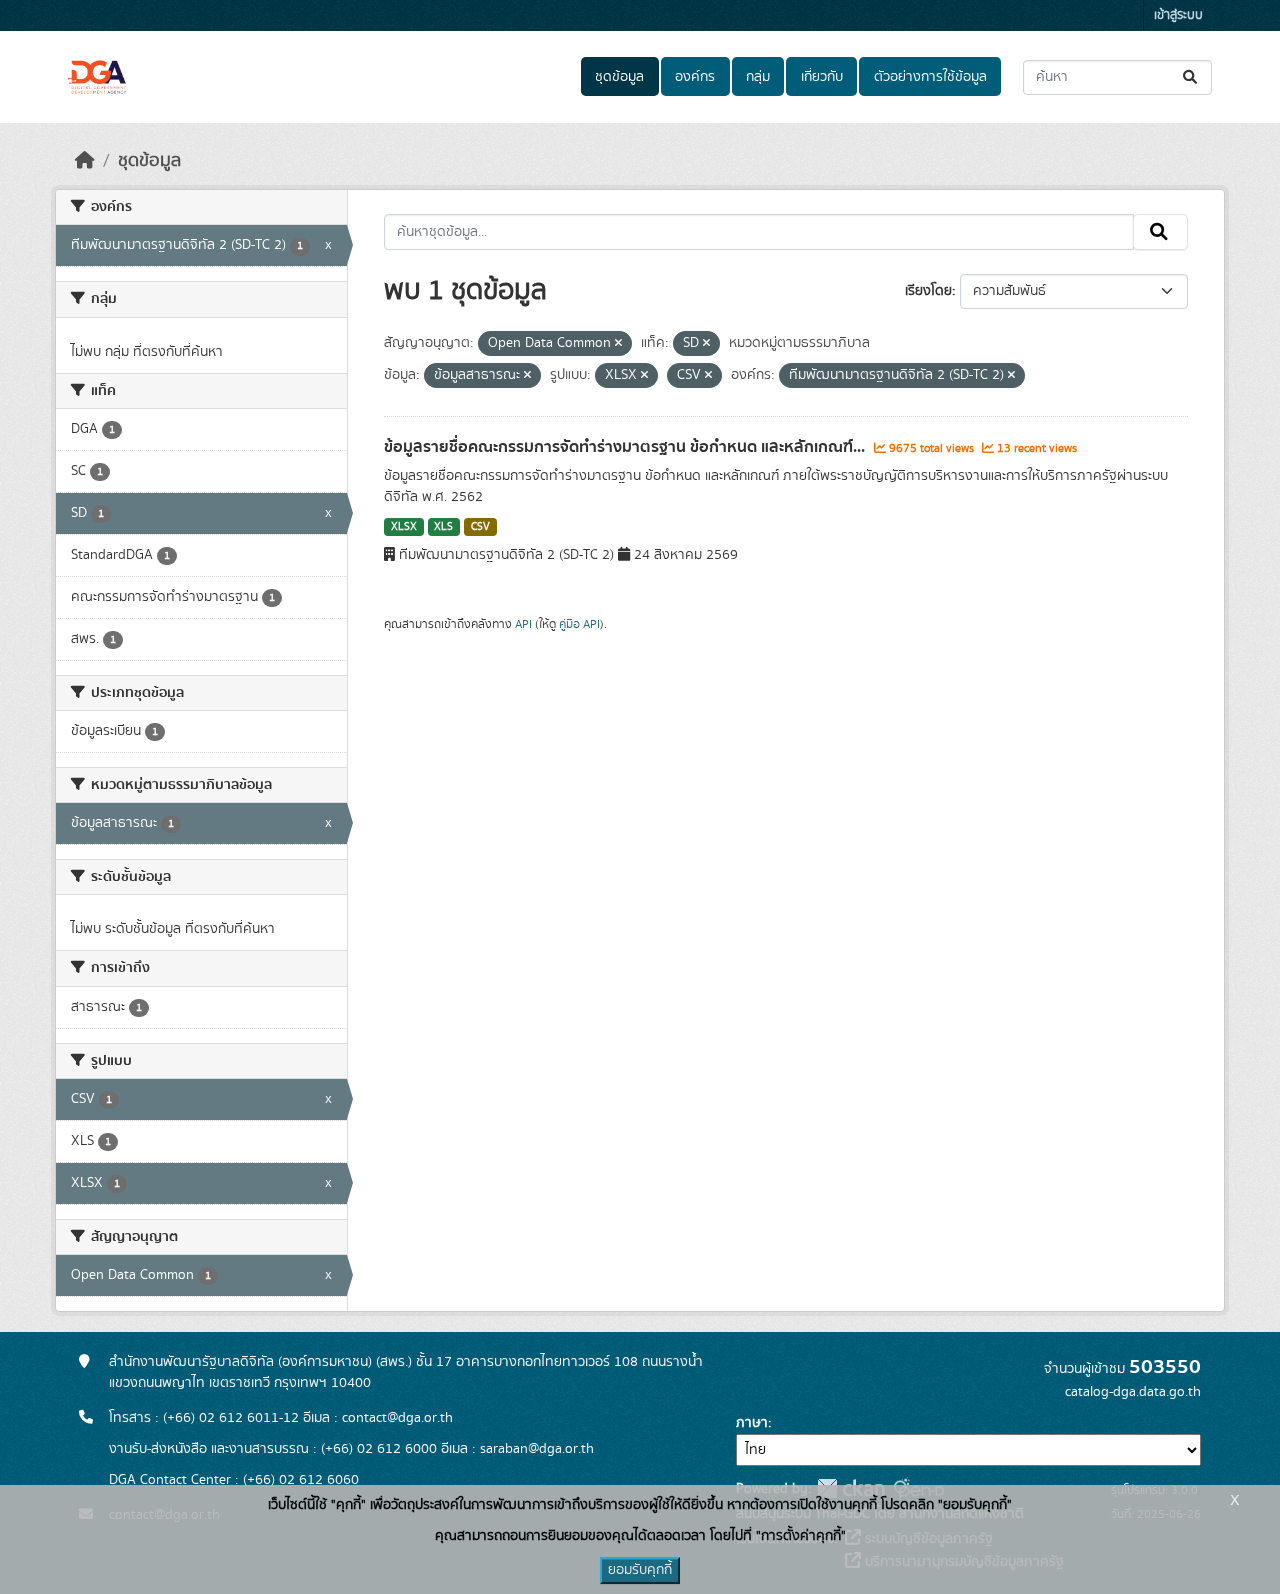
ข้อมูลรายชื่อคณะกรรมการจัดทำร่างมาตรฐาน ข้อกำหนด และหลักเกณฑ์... (626, 447)
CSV (480, 527)
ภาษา (752, 1423)
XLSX (404, 527)
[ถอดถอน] (618, 344)
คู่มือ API (579, 624)
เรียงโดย (928, 291)
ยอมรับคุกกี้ (640, 1570)
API (523, 624)
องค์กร (695, 77)
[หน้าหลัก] (85, 161)
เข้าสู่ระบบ (1178, 15)
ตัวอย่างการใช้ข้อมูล (930, 77)
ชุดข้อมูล (619, 77)
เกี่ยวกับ (822, 77)
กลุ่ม (758, 77)
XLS (443, 527)
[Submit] (1191, 77)
